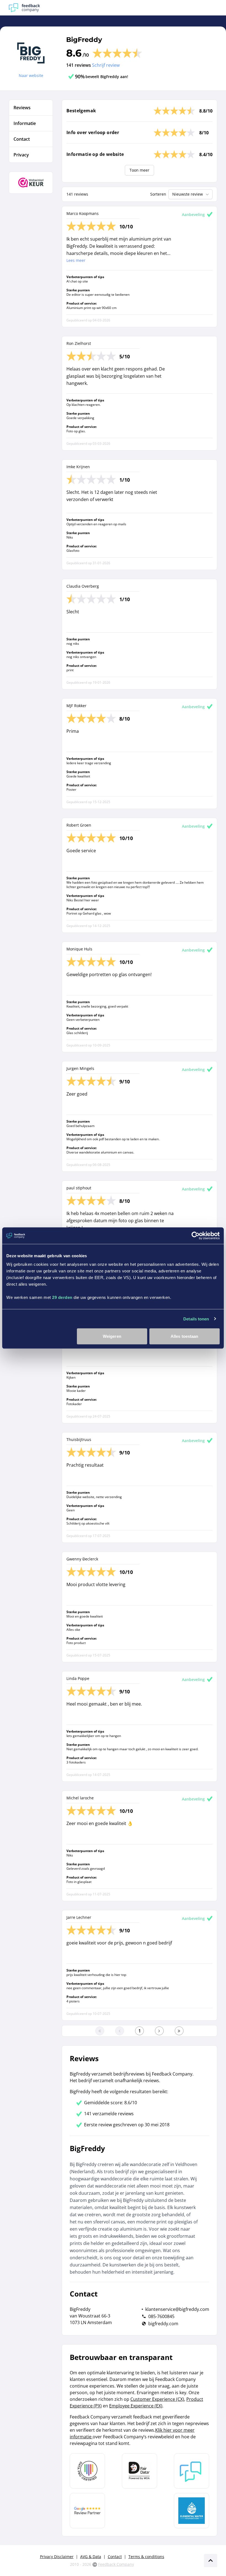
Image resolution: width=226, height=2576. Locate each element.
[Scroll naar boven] (211, 2561)
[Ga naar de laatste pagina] (179, 2031)
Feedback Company (116, 2564)
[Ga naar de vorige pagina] (120, 2031)
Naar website (31, 75)
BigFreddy (84, 40)
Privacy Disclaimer (57, 2557)
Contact (115, 2557)
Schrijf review (106, 65)
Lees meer (76, 260)
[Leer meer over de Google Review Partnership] (87, 2511)
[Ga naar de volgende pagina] (159, 2031)
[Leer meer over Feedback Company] (192, 2471)
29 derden (62, 1297)
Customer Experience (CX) (157, 2399)
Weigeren (112, 1336)
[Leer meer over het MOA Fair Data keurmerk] (139, 2471)
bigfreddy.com (163, 2324)
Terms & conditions (146, 2557)
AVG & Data (91, 2557)
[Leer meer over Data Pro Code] (87, 2471)
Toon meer (139, 170)
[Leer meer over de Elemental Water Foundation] (192, 2511)
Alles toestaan (184, 1336)
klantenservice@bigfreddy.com (177, 2309)
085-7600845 (161, 2316)
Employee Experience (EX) (136, 2406)
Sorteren (158, 194)
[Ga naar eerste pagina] (100, 2031)
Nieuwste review (188, 194)
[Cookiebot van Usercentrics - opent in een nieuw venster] (196, 1235)
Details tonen (196, 1319)
